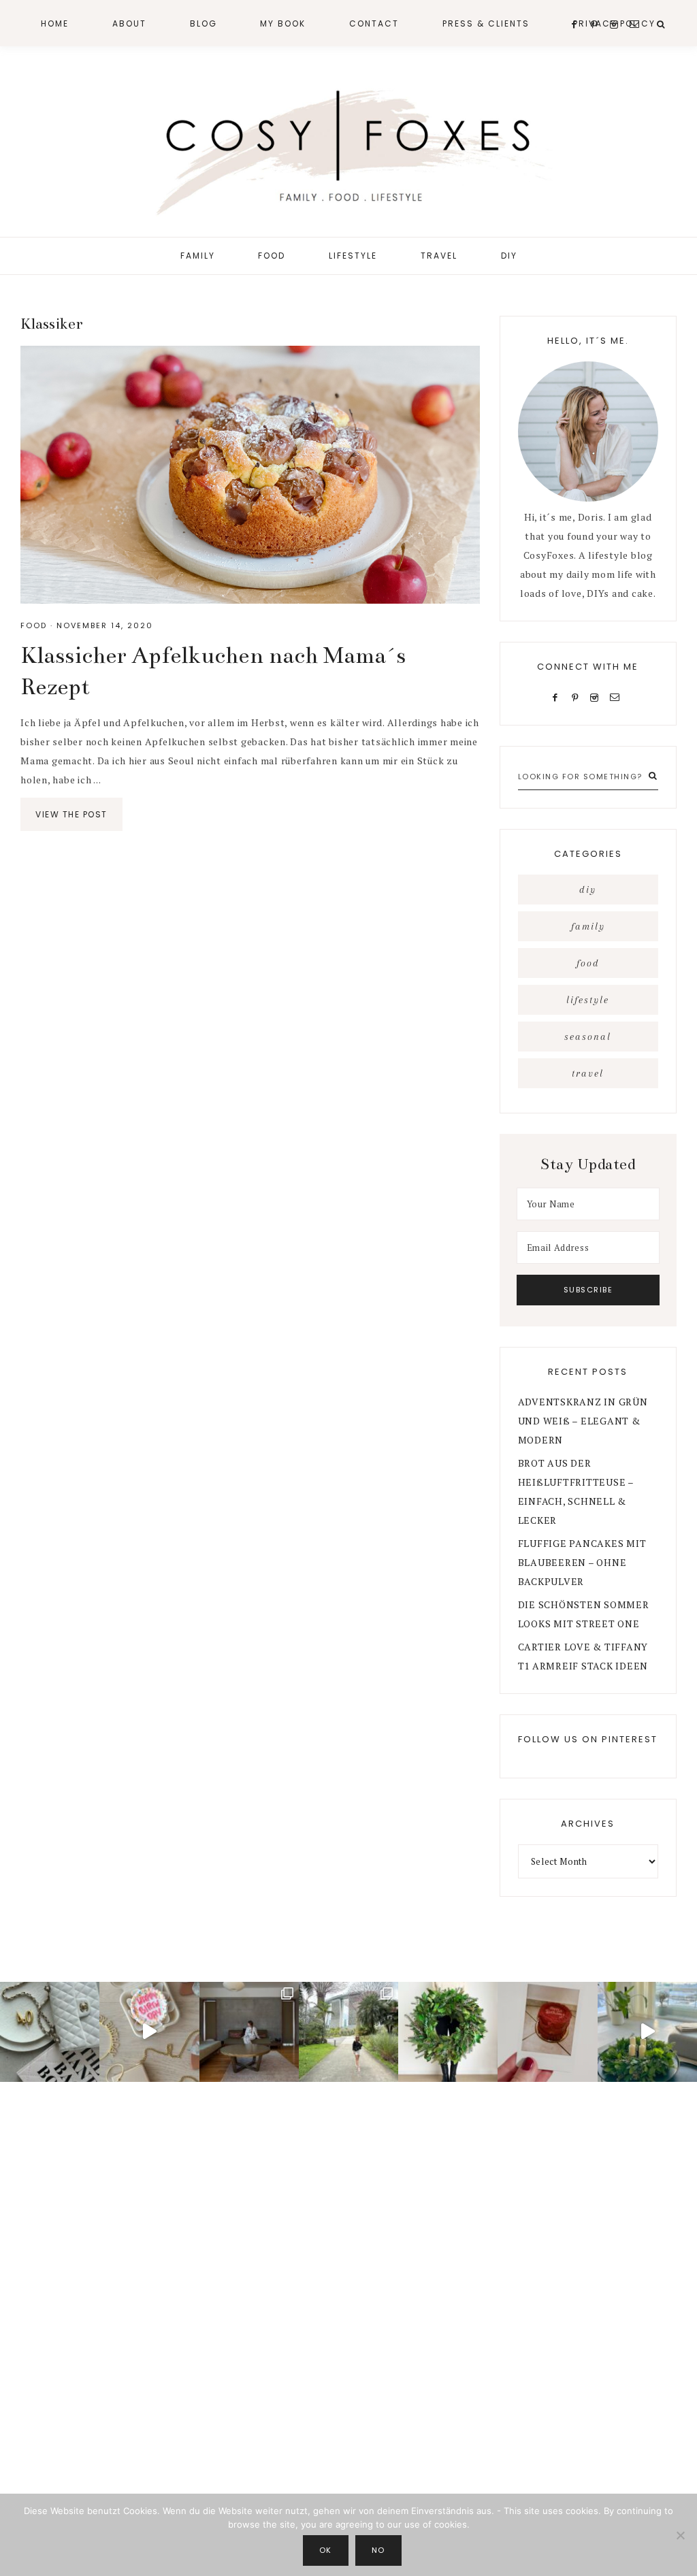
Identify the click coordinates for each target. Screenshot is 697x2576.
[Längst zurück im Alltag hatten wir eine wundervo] (348, 2032)
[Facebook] (558, 697)
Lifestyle (588, 1000)
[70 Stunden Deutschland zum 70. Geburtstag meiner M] (547, 2032)
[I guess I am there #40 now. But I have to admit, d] (50, 2032)
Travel (588, 1073)
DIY (588, 890)
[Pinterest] (578, 697)
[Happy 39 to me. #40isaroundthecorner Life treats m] (149, 2032)
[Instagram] (597, 697)
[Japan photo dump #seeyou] (249, 2032)
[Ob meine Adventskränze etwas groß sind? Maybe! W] (448, 2032)
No (378, 2550)
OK (326, 2550)
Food (34, 625)
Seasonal (588, 1037)
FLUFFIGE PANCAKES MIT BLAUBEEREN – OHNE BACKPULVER (582, 1562)
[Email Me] (618, 697)
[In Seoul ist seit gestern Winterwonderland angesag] (647, 2032)
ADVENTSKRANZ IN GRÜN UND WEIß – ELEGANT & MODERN (583, 1421)
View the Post (71, 814)
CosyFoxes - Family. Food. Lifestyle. (348, 148)
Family (588, 926)
